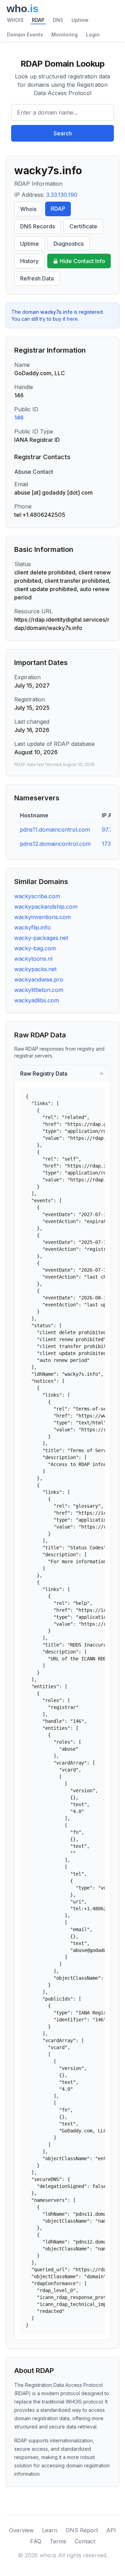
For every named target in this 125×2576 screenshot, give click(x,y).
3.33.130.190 (62, 195)
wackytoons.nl (33, 959)
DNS (58, 20)
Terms (58, 2541)
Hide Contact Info (82, 261)
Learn (50, 2530)
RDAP (38, 20)
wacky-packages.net (41, 938)
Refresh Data (37, 278)
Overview (21, 2530)
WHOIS (15, 20)
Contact (85, 2541)
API (111, 2530)
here (72, 319)
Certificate (83, 226)
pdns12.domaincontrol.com (55, 844)
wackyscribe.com (37, 896)
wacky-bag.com (35, 948)
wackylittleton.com (39, 990)
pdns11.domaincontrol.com (55, 830)
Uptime (80, 20)
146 (19, 418)
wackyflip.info (32, 927)
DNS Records (37, 226)
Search (63, 133)
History (29, 261)
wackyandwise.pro (39, 979)
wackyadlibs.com (37, 1000)
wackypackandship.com (46, 907)
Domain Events (25, 35)
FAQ (36, 2541)
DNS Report (82, 2530)
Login (93, 35)
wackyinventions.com (43, 917)
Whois (28, 209)
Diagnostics (69, 244)
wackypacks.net (35, 969)
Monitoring (65, 35)
